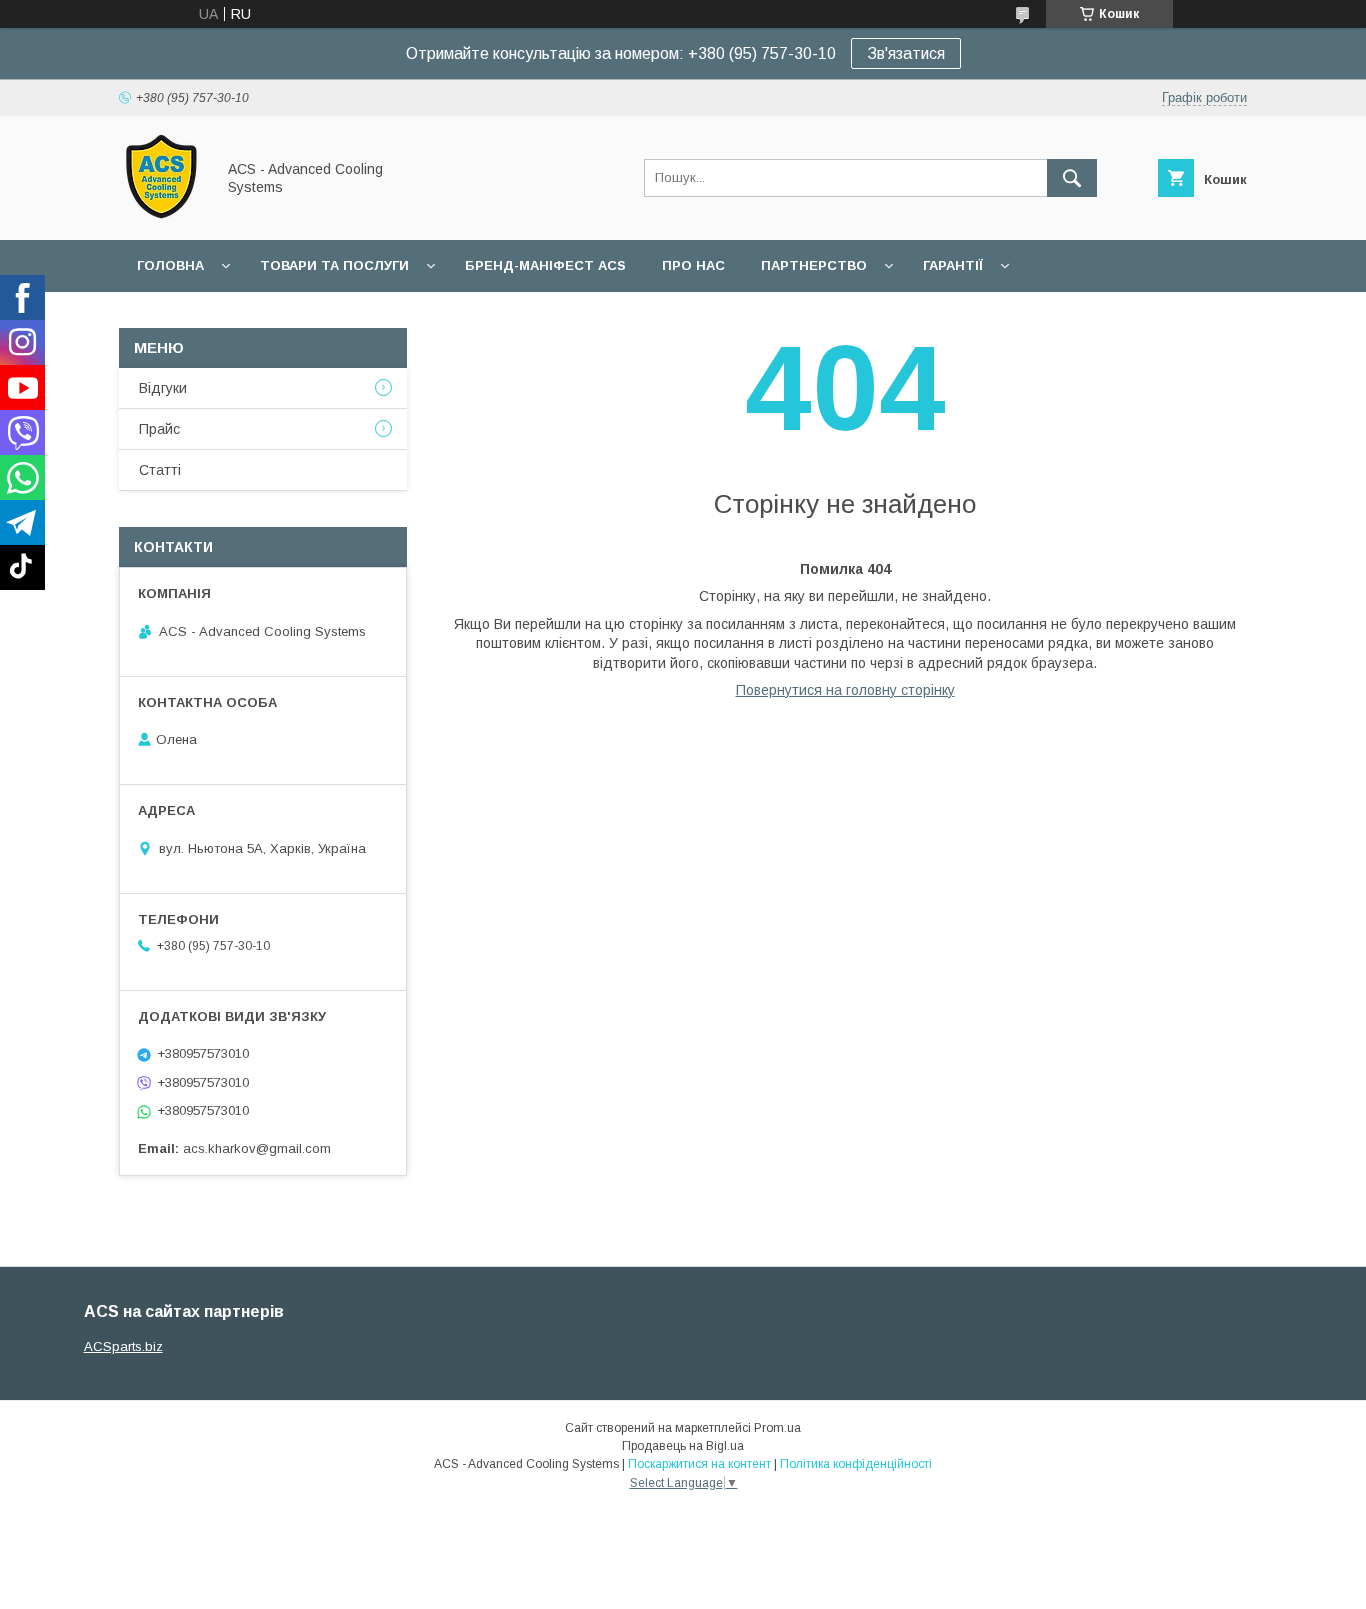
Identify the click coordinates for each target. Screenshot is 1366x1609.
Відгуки (163, 388)
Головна (170, 265)
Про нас (693, 265)
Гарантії (953, 265)
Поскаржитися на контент (699, 1464)
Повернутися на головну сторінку (845, 690)
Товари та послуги (334, 265)
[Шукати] (1072, 178)
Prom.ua (777, 1428)
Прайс (159, 429)
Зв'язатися (906, 53)
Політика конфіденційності (856, 1464)
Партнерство (814, 265)
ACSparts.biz (123, 1346)
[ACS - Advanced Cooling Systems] (161, 214)
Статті (160, 470)
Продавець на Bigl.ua (683, 1446)
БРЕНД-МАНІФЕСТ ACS (545, 265)
